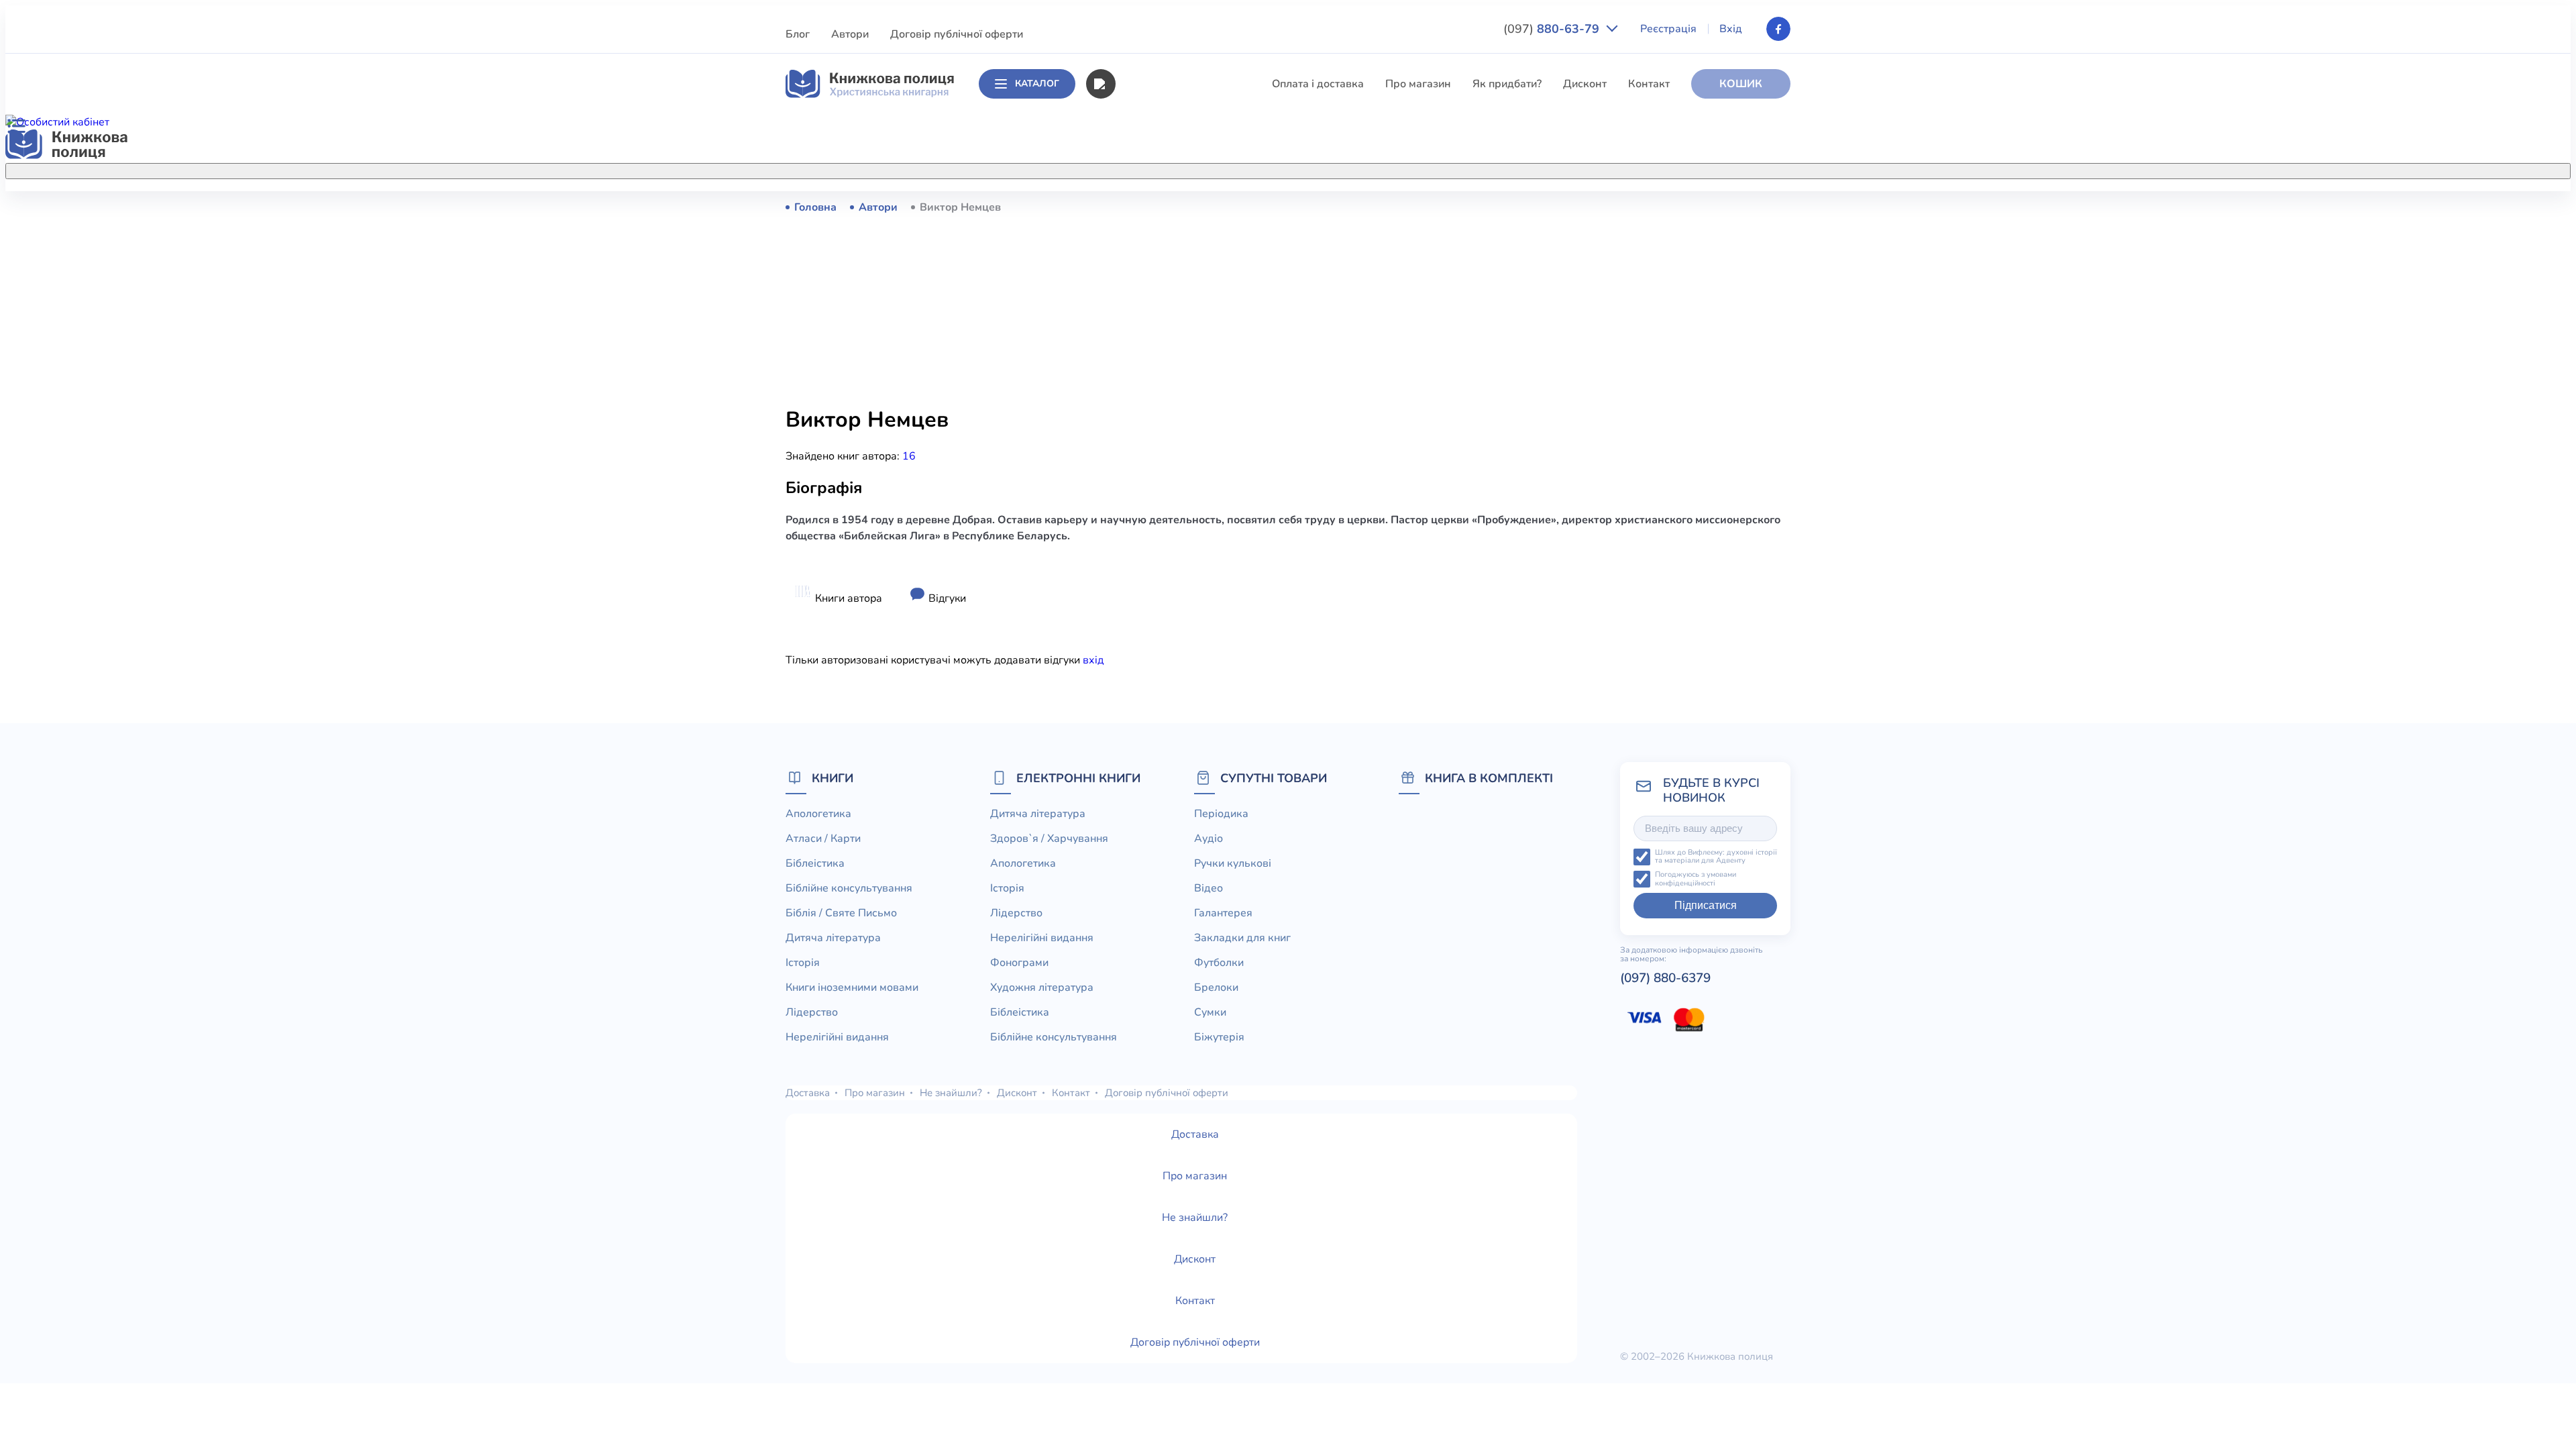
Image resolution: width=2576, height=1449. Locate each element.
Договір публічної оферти (957, 34)
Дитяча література (1162, 331)
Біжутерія (1219, 1037)
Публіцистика (1149, 504)
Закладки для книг (1242, 938)
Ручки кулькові (1233, 863)
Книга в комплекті (1489, 778)
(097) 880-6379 (1665, 978)
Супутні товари (1274, 778)
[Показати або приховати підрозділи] (1302, 168)
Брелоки (1216, 987)
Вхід (1731, 29)
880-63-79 (1553, 29)
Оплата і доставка (1318, 84)
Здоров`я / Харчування (1173, 579)
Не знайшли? (951, 1093)
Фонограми (1019, 963)
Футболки (1219, 963)
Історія (1132, 356)
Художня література (1042, 987)
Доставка (808, 1093)
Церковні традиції (1160, 455)
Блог (798, 34)
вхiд (1093, 660)
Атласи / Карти (1152, 231)
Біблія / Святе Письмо (1171, 306)
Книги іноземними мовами (1181, 380)
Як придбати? (1507, 84)
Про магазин (1418, 84)
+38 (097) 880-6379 (1620, 207)
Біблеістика (1144, 256)
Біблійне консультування (1178, 281)
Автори (850, 34)
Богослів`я (1142, 529)
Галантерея (1223, 913)
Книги (833, 778)
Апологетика (1147, 207)
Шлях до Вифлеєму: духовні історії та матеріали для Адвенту (1716, 857)
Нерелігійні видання (1166, 430)
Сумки (1210, 1012)
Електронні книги (1078, 778)
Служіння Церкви (1160, 480)
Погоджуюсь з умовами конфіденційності (1696, 879)
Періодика (1221, 814)
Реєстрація (1668, 29)
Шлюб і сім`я (1147, 554)
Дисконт (1585, 84)
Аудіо (1209, 839)
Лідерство (1140, 405)
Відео (1209, 888)
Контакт (1649, 84)
